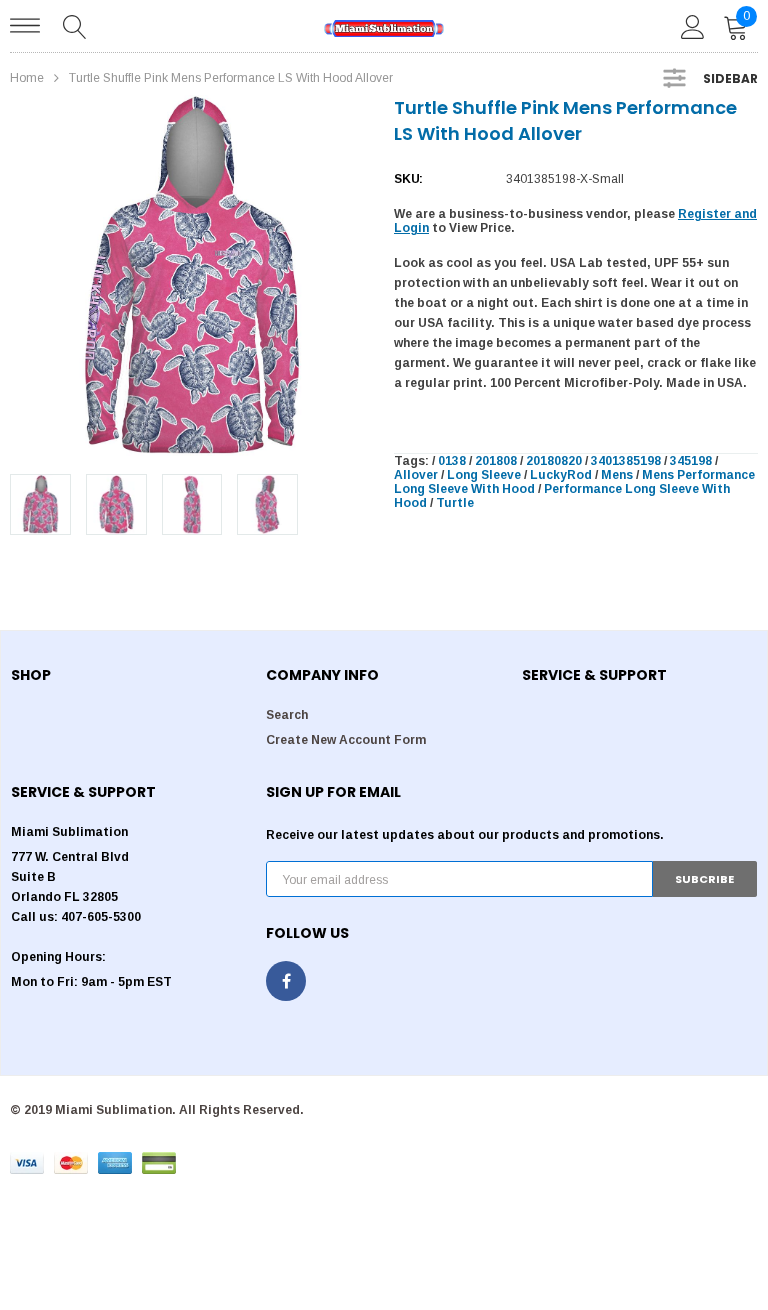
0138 (452, 461)
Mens (617, 475)
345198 (691, 461)
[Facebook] (286, 981)
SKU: (408, 179)
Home (27, 78)
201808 (496, 461)
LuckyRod (561, 475)
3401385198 (626, 461)
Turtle (455, 503)
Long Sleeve (484, 475)
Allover (416, 475)
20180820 (554, 461)
